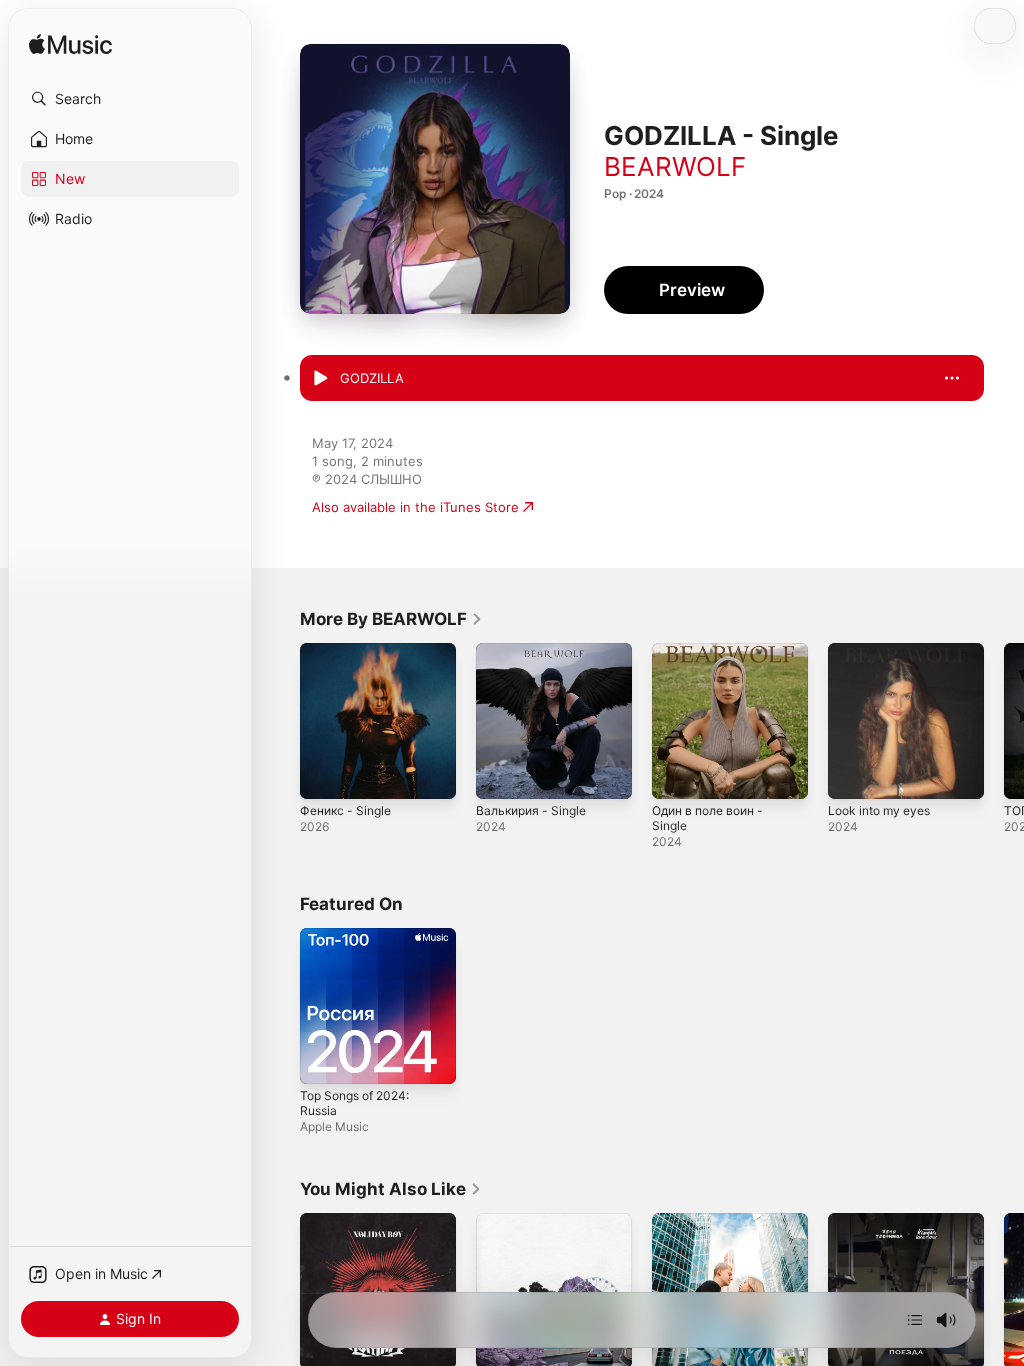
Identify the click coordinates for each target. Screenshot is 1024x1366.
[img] (70, 45)
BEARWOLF (675, 166)
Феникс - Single (345, 810)
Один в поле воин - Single (707, 818)
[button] (130, 99)
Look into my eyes (879, 810)
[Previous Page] (280, 721)
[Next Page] (1004, 721)
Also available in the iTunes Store (415, 507)
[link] (391, 619)
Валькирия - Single (531, 810)
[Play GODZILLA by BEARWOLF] (320, 379)
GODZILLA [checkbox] (372, 378)
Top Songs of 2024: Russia (354, 1103)
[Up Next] (915, 1320)
